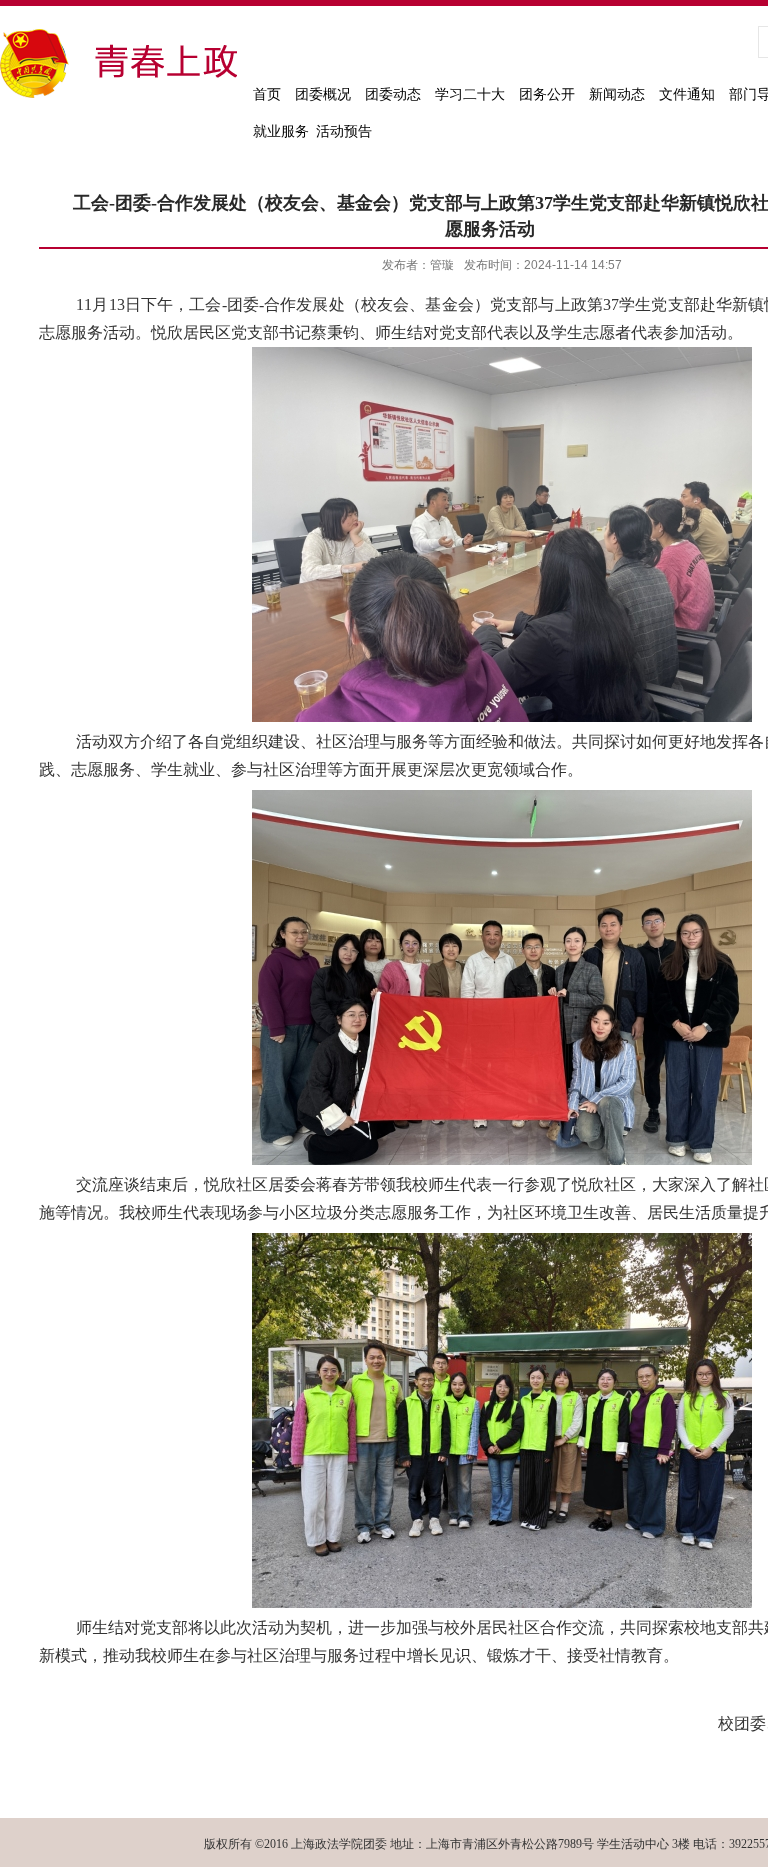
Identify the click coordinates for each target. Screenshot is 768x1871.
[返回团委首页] (121, 96)
